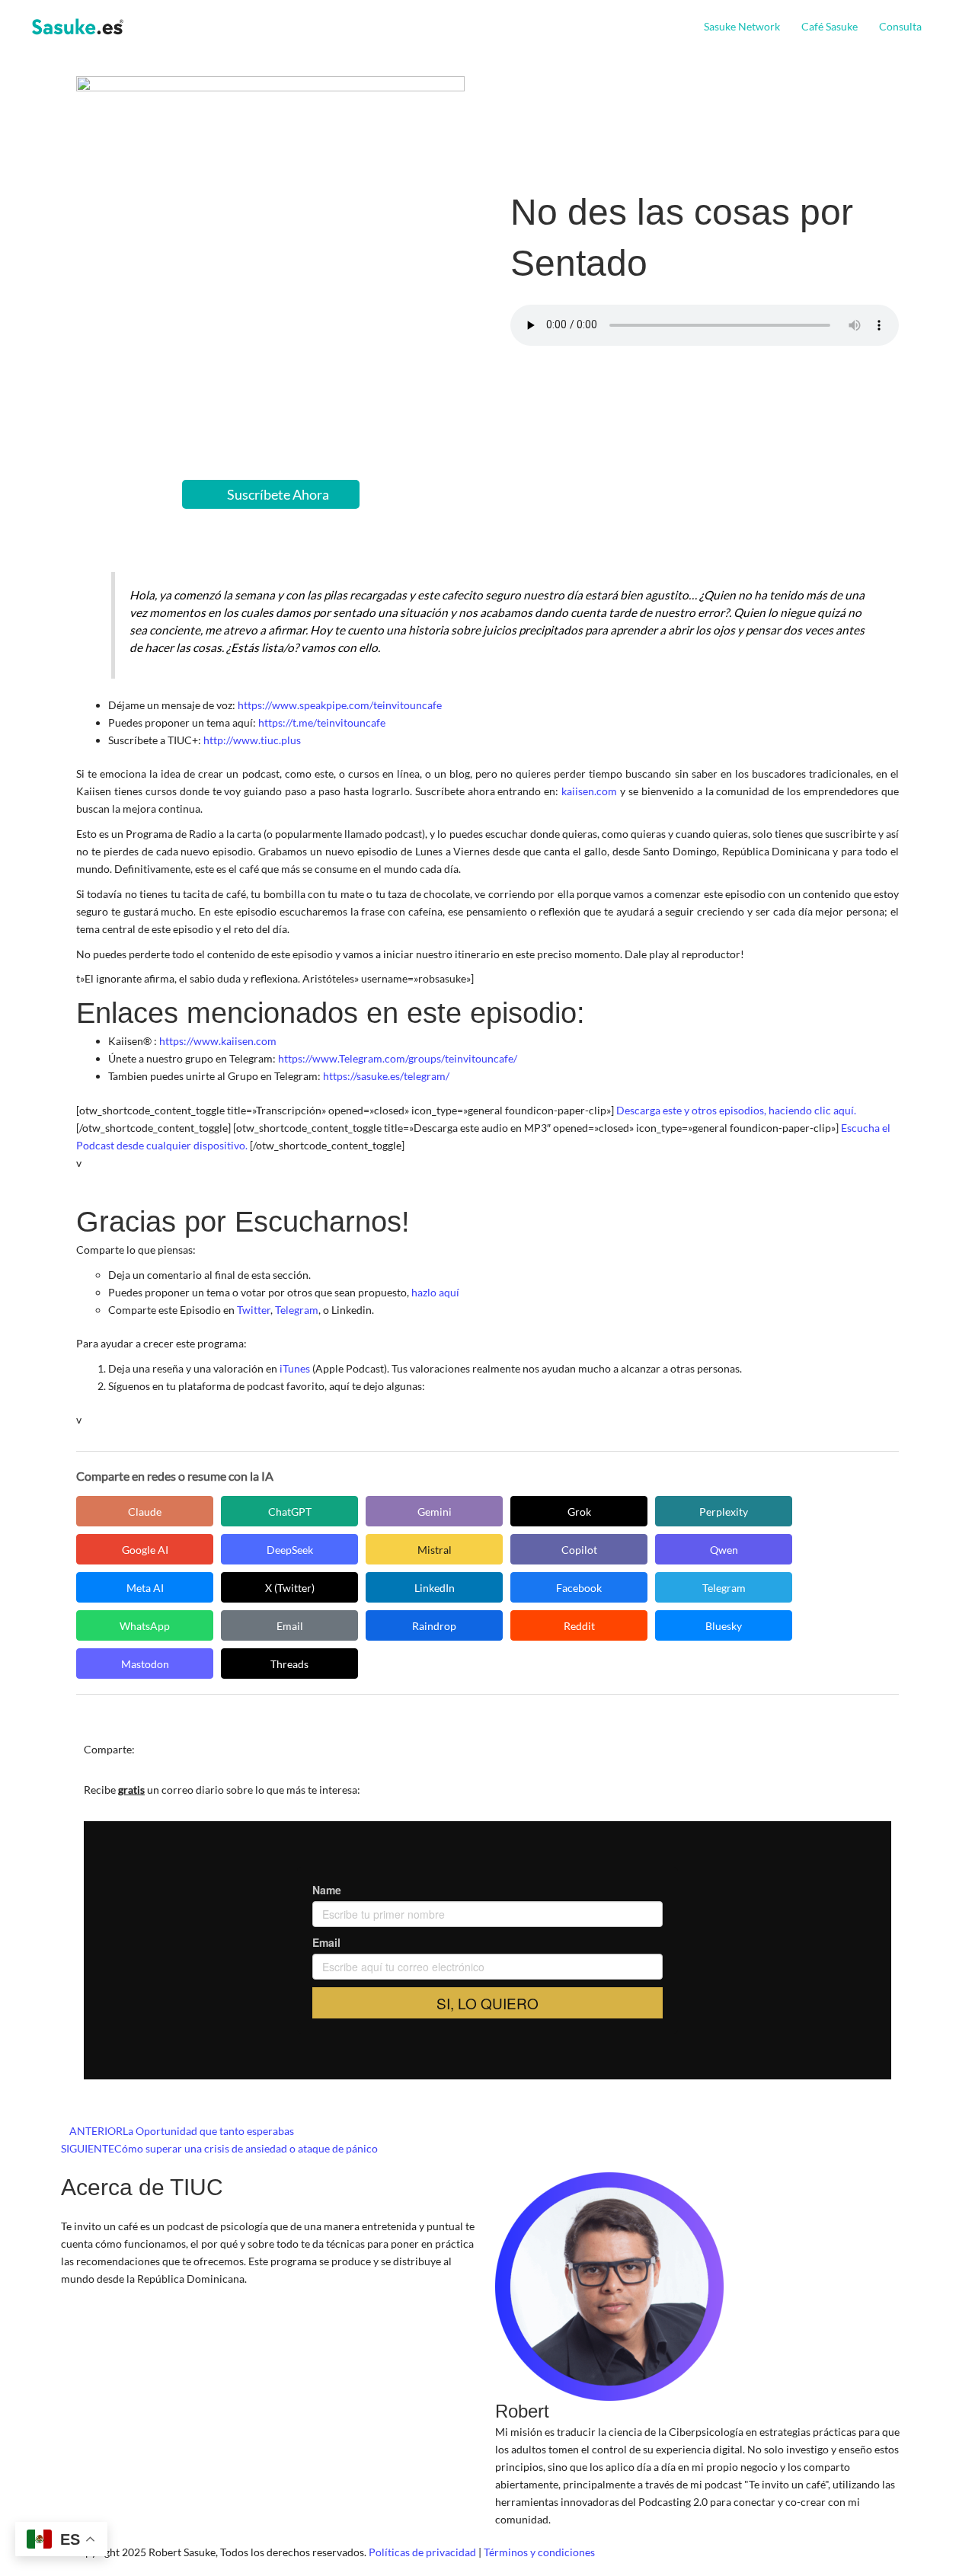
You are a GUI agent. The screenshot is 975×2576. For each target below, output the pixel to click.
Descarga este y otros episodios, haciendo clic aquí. (736, 1110)
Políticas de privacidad (422, 2552)
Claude (145, 1512)
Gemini (435, 1512)
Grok (579, 1512)
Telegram (297, 1310)
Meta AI (145, 1588)
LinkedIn (435, 1588)
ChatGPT (290, 1512)
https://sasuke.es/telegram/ (386, 1076)
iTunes (295, 1368)
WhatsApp (145, 1626)
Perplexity (724, 1512)
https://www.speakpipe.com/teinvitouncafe (340, 705)
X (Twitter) (290, 1588)
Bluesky (724, 1626)
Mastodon (145, 1664)
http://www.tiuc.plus (252, 740)
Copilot (579, 1550)
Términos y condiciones (539, 2552)
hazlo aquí (435, 1292)
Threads (289, 1664)
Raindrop (434, 1626)
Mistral (435, 1550)
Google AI (145, 1550)
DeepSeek (290, 1550)
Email (290, 1626)
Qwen (724, 1550)
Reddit (579, 1626)
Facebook (579, 1588)
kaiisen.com (589, 791)
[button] (928, 27)
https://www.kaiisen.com (218, 1041)
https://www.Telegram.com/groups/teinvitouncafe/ (398, 1058)
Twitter (254, 1310)
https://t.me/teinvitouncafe (322, 722)
